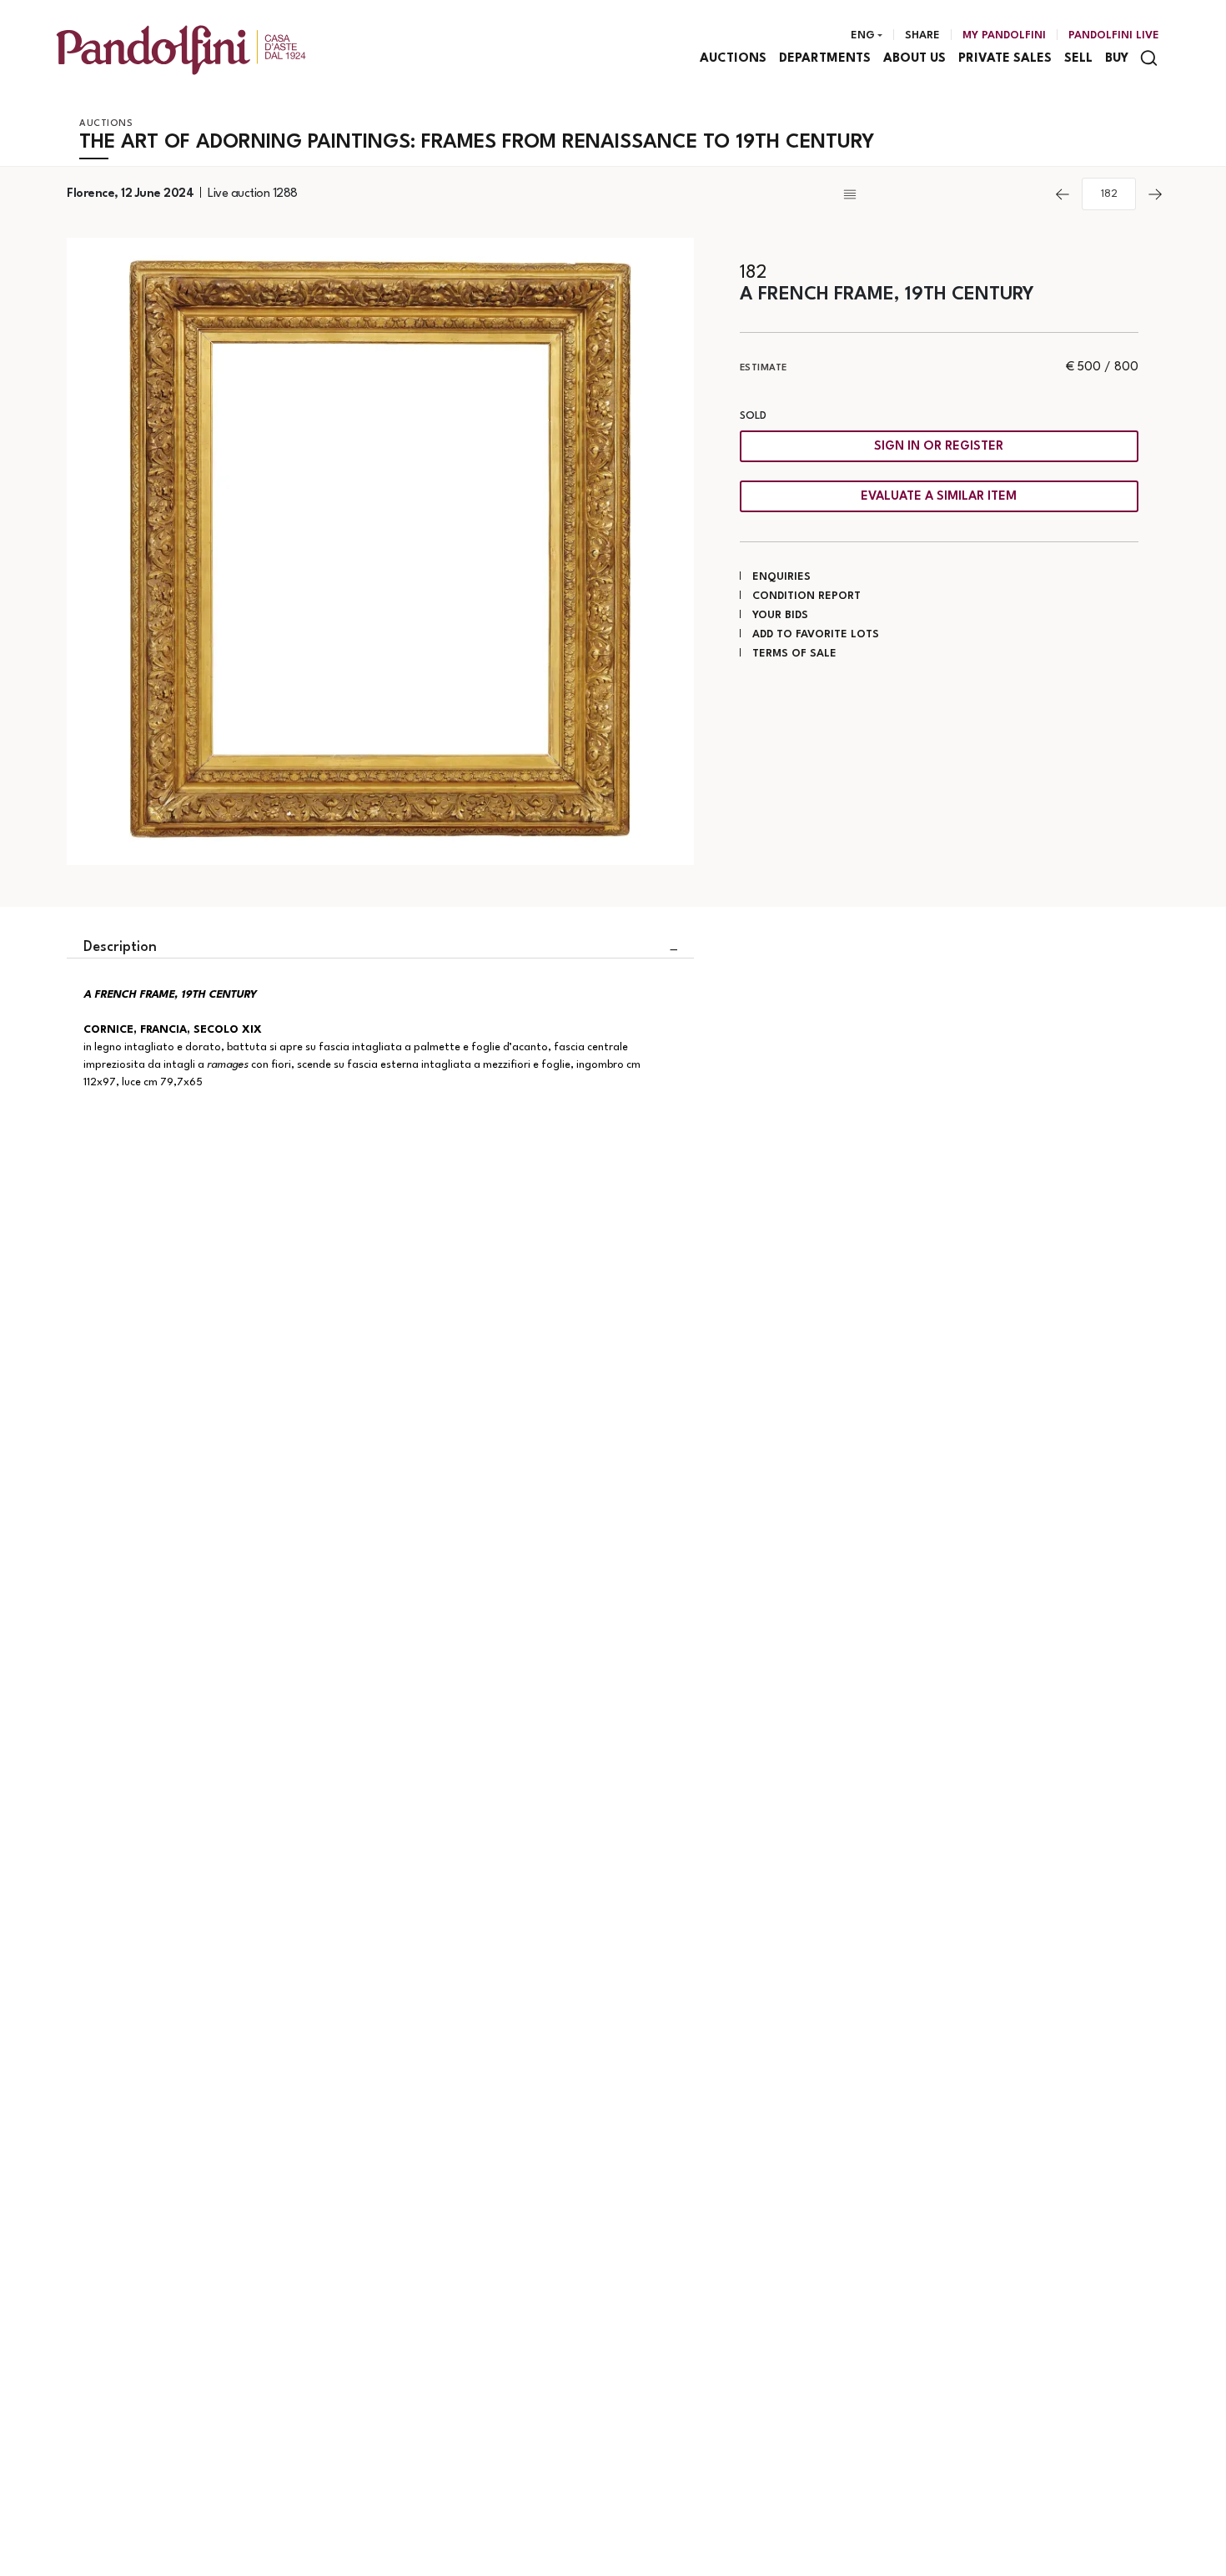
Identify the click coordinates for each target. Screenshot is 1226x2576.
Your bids (780, 615)
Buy (1117, 59)
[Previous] (1063, 194)
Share (922, 35)
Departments (825, 59)
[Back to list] (942, 194)
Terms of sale (794, 654)
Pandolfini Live (1114, 35)
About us (914, 59)
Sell (1078, 59)
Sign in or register (939, 447)
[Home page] (181, 50)
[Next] (1155, 194)
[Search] (1149, 58)
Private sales (1005, 59)
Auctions (733, 59)
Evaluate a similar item (939, 497)
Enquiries (781, 577)
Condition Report (806, 596)
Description (120, 947)
